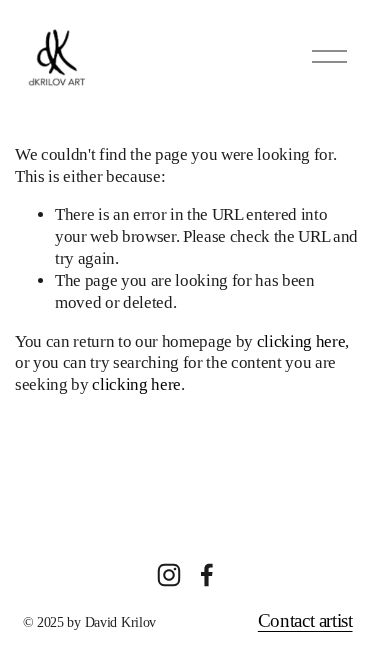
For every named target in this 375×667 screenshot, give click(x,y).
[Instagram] (169, 575)
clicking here (301, 341)
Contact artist (305, 621)
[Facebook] (207, 575)
